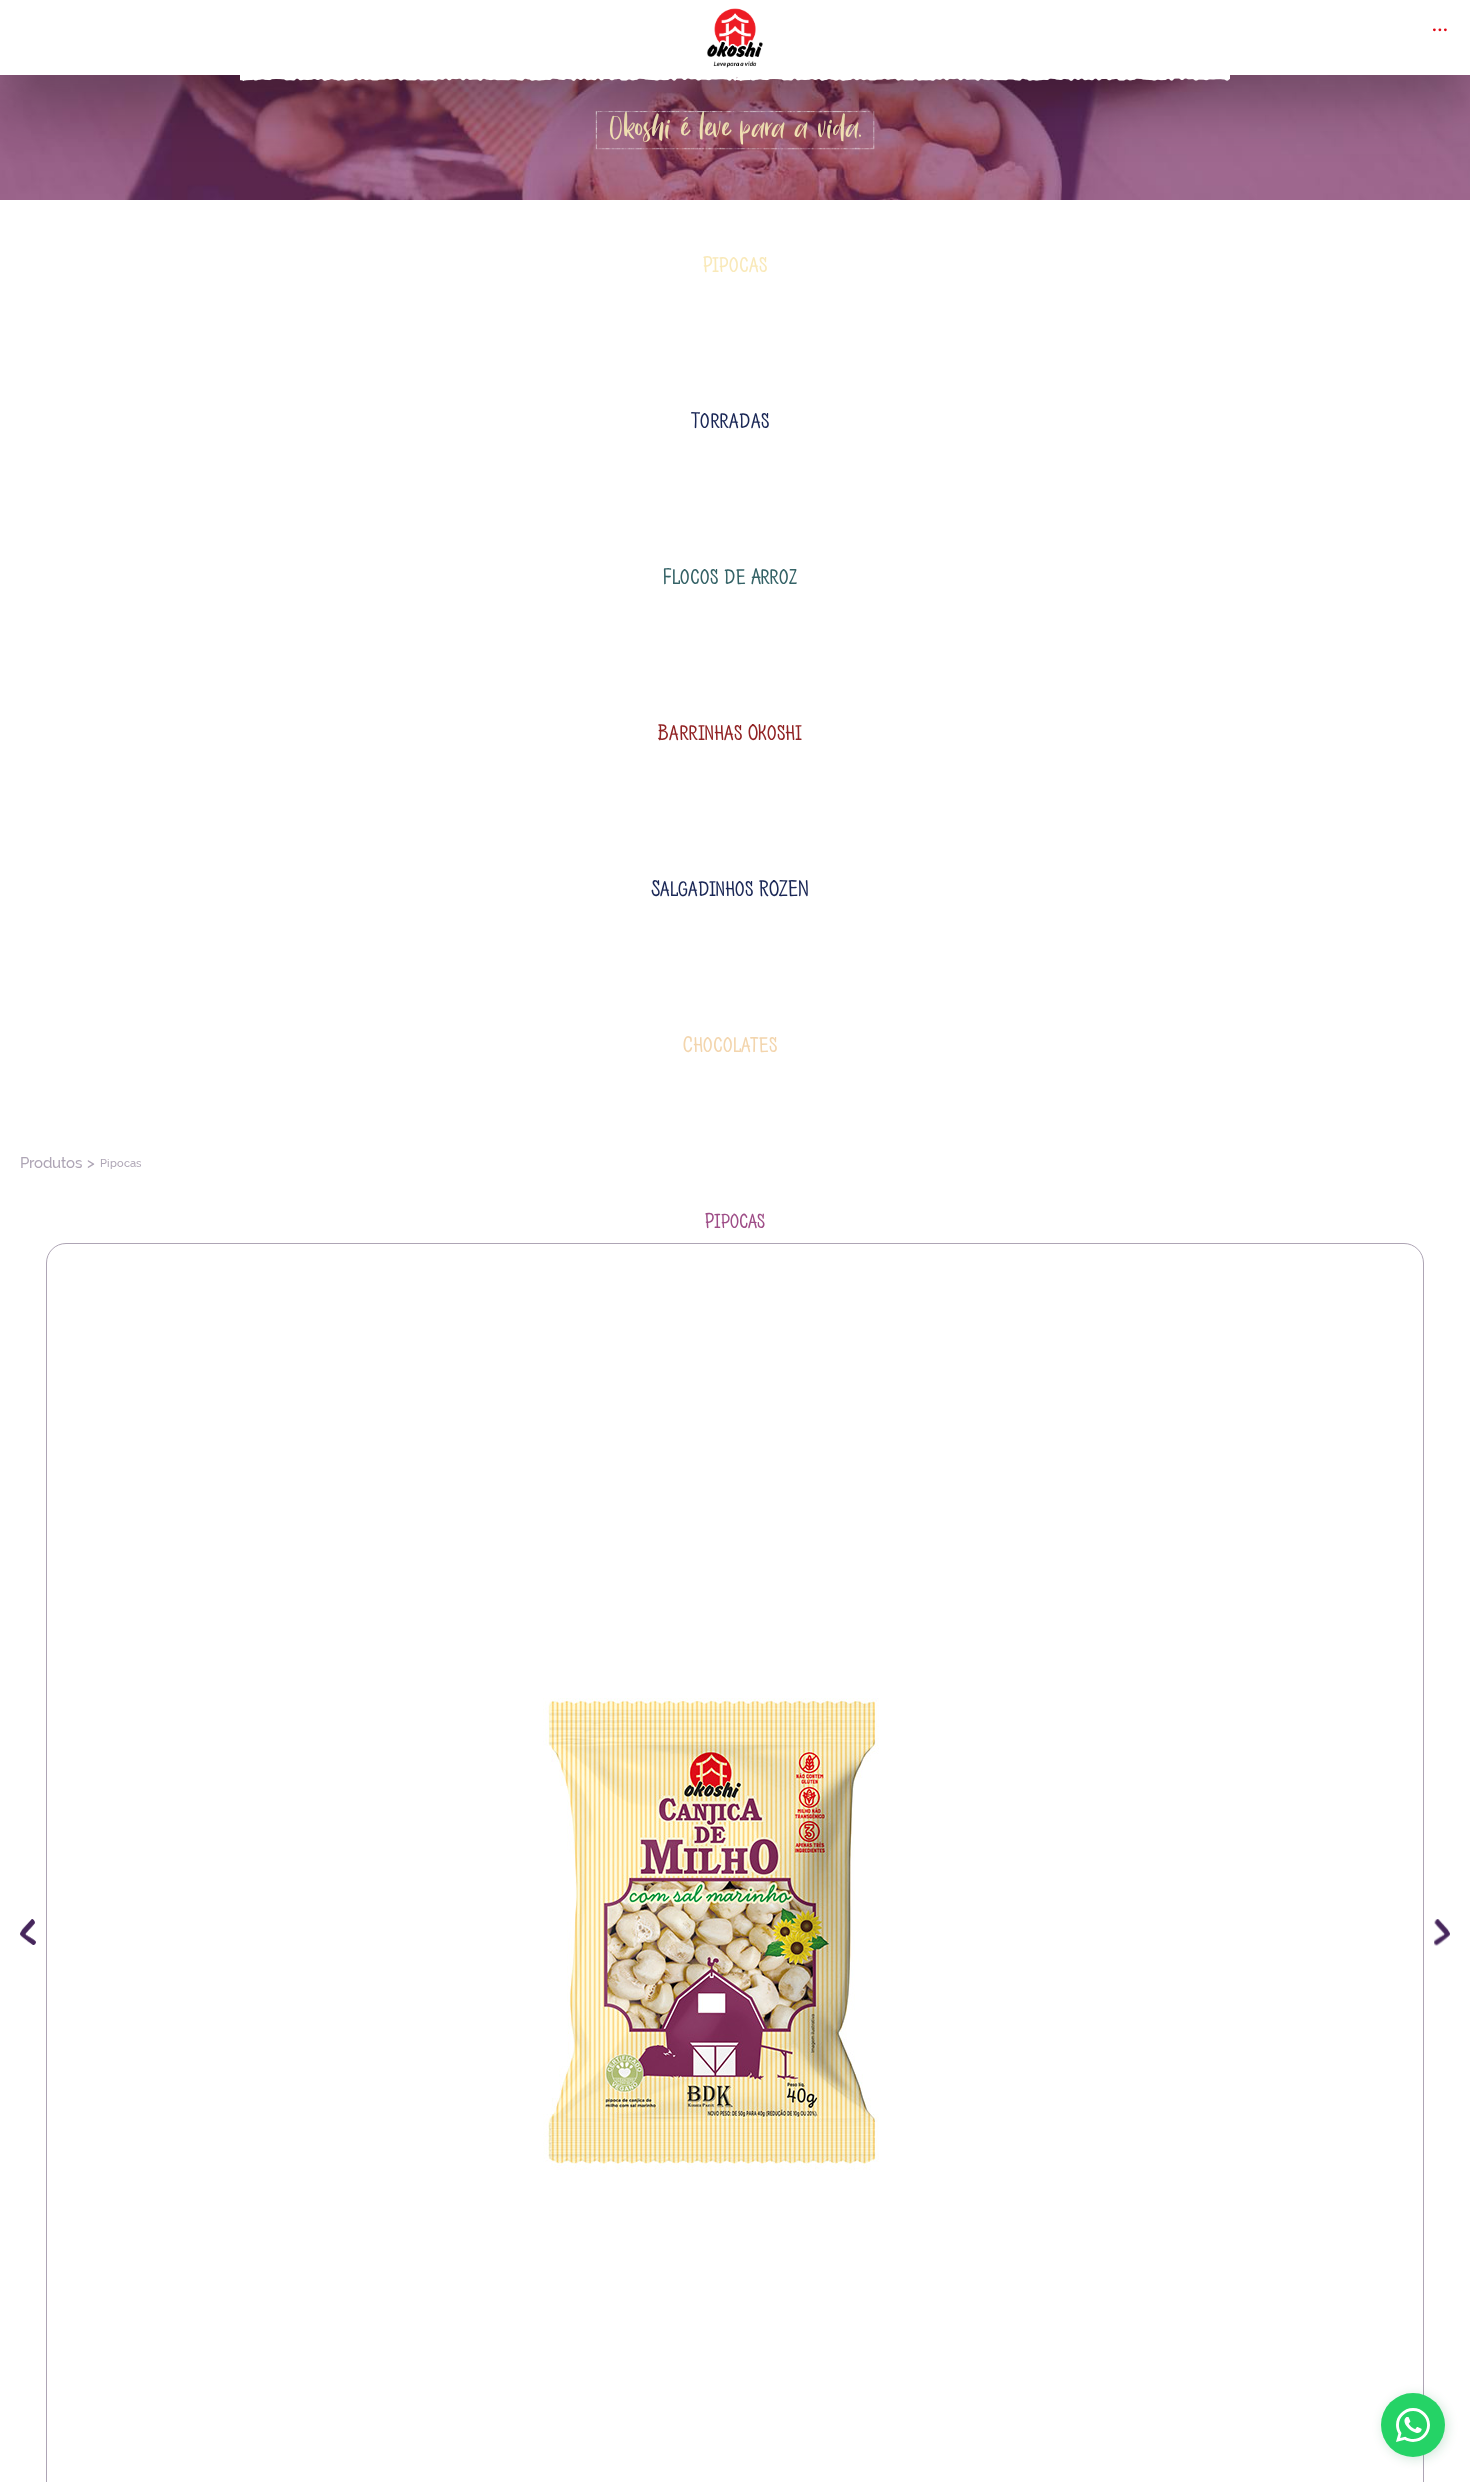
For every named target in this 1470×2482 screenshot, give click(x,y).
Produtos (44, 495)
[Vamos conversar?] (1413, 2425)
